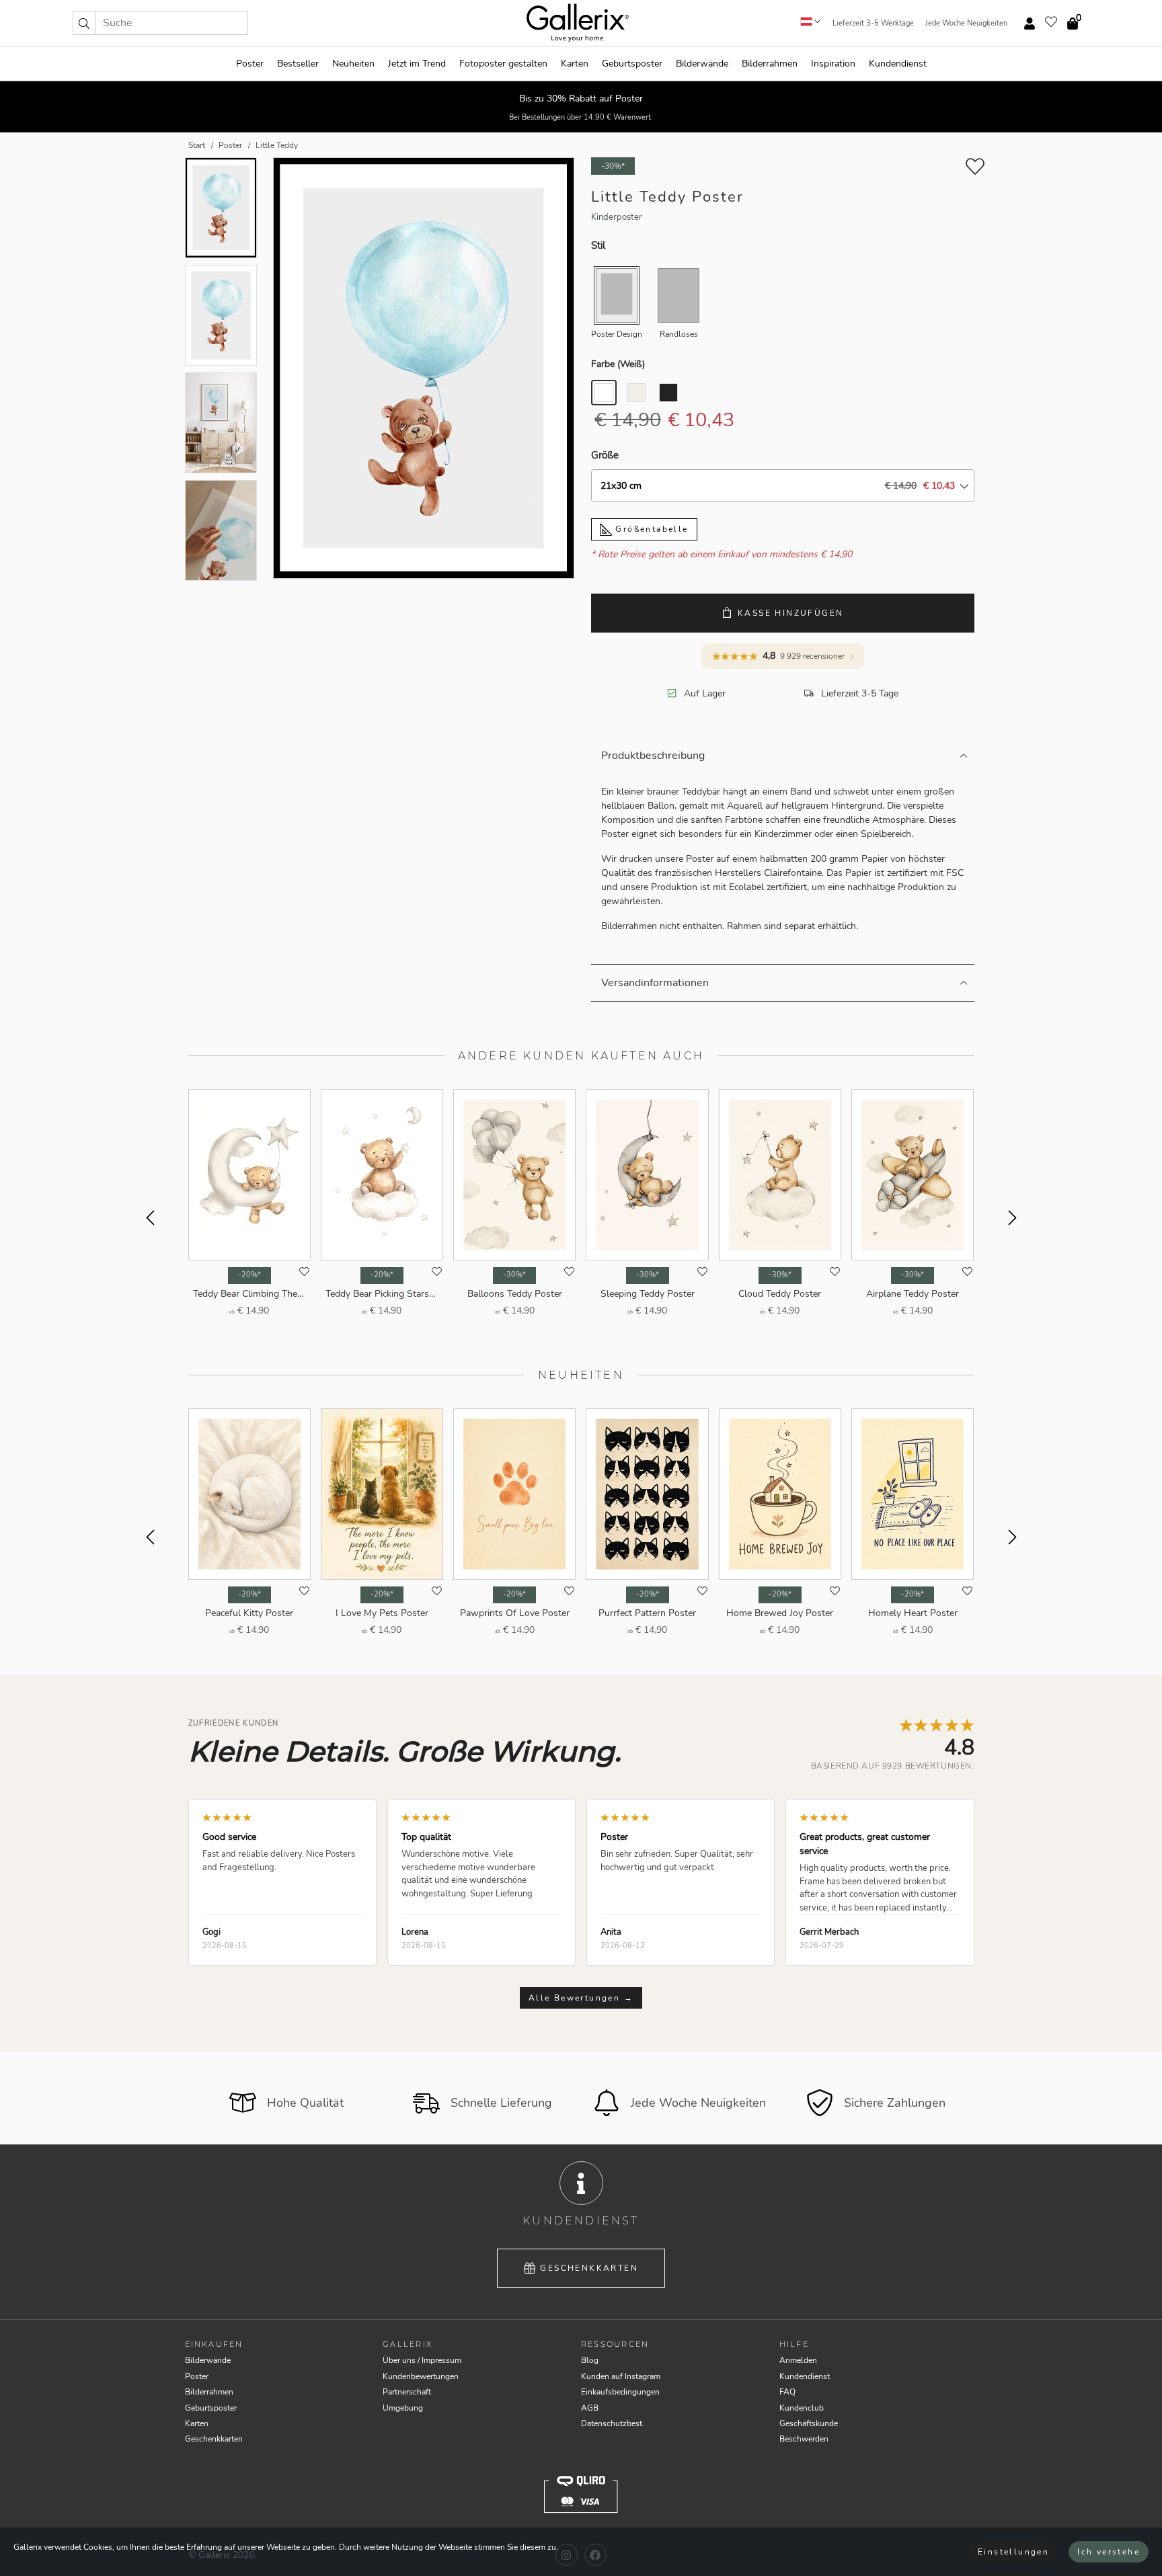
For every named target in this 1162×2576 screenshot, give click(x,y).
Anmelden (798, 2360)
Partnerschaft (407, 2392)
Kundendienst (898, 64)
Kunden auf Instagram (621, 2376)
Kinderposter (617, 217)
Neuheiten (353, 64)
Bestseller (298, 64)
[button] (84, 23)
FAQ (787, 2392)
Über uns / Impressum (422, 2360)
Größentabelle (650, 529)
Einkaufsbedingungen (620, 2392)
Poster (250, 64)
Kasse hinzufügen (790, 613)
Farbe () (618, 364)
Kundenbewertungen (421, 2376)
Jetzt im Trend (417, 64)
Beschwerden (804, 2439)
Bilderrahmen (770, 64)
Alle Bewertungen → (581, 1998)
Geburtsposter (632, 64)
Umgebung (403, 2408)
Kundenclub (802, 2408)
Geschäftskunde (809, 2423)
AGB (590, 2408)
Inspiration (833, 64)
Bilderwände (702, 64)
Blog (590, 2360)
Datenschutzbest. (613, 2423)
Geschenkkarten (589, 2268)
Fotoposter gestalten (503, 64)
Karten (575, 64)
